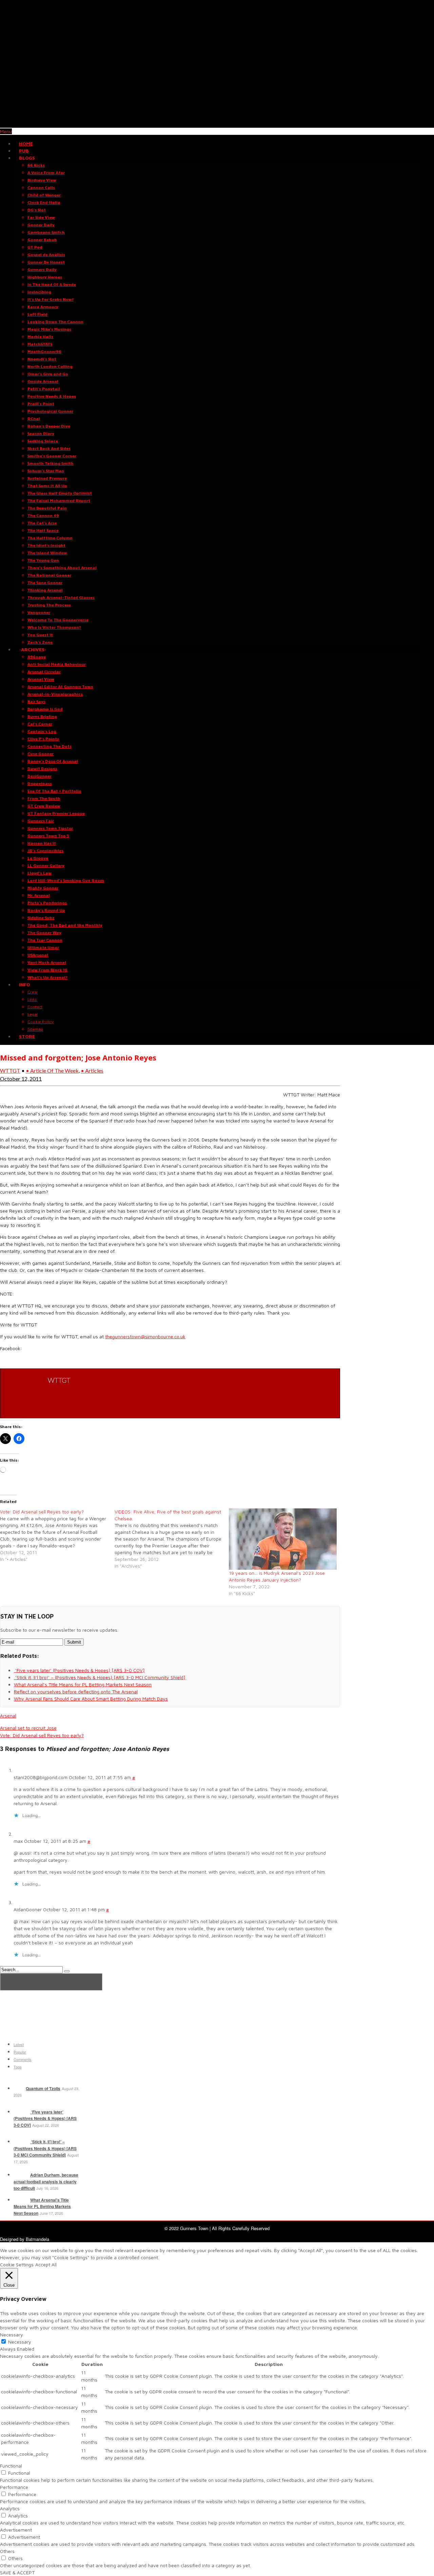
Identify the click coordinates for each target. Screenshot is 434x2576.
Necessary (20, 2342)
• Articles (92, 1070)
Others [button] (7, 2551)
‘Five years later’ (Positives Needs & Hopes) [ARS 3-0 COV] (45, 2118)
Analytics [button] (10, 2508)
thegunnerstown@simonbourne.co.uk (145, 1336)
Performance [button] (14, 2487)
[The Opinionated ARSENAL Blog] (217, 124)
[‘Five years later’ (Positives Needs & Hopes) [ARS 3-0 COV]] (21, 2112)
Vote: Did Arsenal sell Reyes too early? (42, 1735)
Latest (19, 2044)
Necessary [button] (12, 2335)
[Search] (67, 1971)
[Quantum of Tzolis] (19, 2088)
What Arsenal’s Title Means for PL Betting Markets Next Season (42, 2207)
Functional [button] (11, 2466)
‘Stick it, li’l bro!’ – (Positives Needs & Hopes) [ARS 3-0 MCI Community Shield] (45, 2148)
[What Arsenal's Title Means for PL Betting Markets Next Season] (21, 2200)
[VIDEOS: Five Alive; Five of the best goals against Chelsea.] (172, 1539)
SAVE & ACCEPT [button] (17, 2572)
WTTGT (10, 1070)
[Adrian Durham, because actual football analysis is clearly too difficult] (21, 2175)
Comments (23, 2059)
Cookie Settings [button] (17, 2264)
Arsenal (8, 1716)
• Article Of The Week (52, 1070)
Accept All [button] (46, 2264)
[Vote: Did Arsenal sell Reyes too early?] (57, 1536)
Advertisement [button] (16, 2530)
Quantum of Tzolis (43, 2088)
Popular (20, 2052)
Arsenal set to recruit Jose (28, 1728)
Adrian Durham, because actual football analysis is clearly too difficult (46, 2181)
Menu (6, 131)
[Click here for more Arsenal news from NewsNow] (51, 1982)
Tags (18, 2067)
